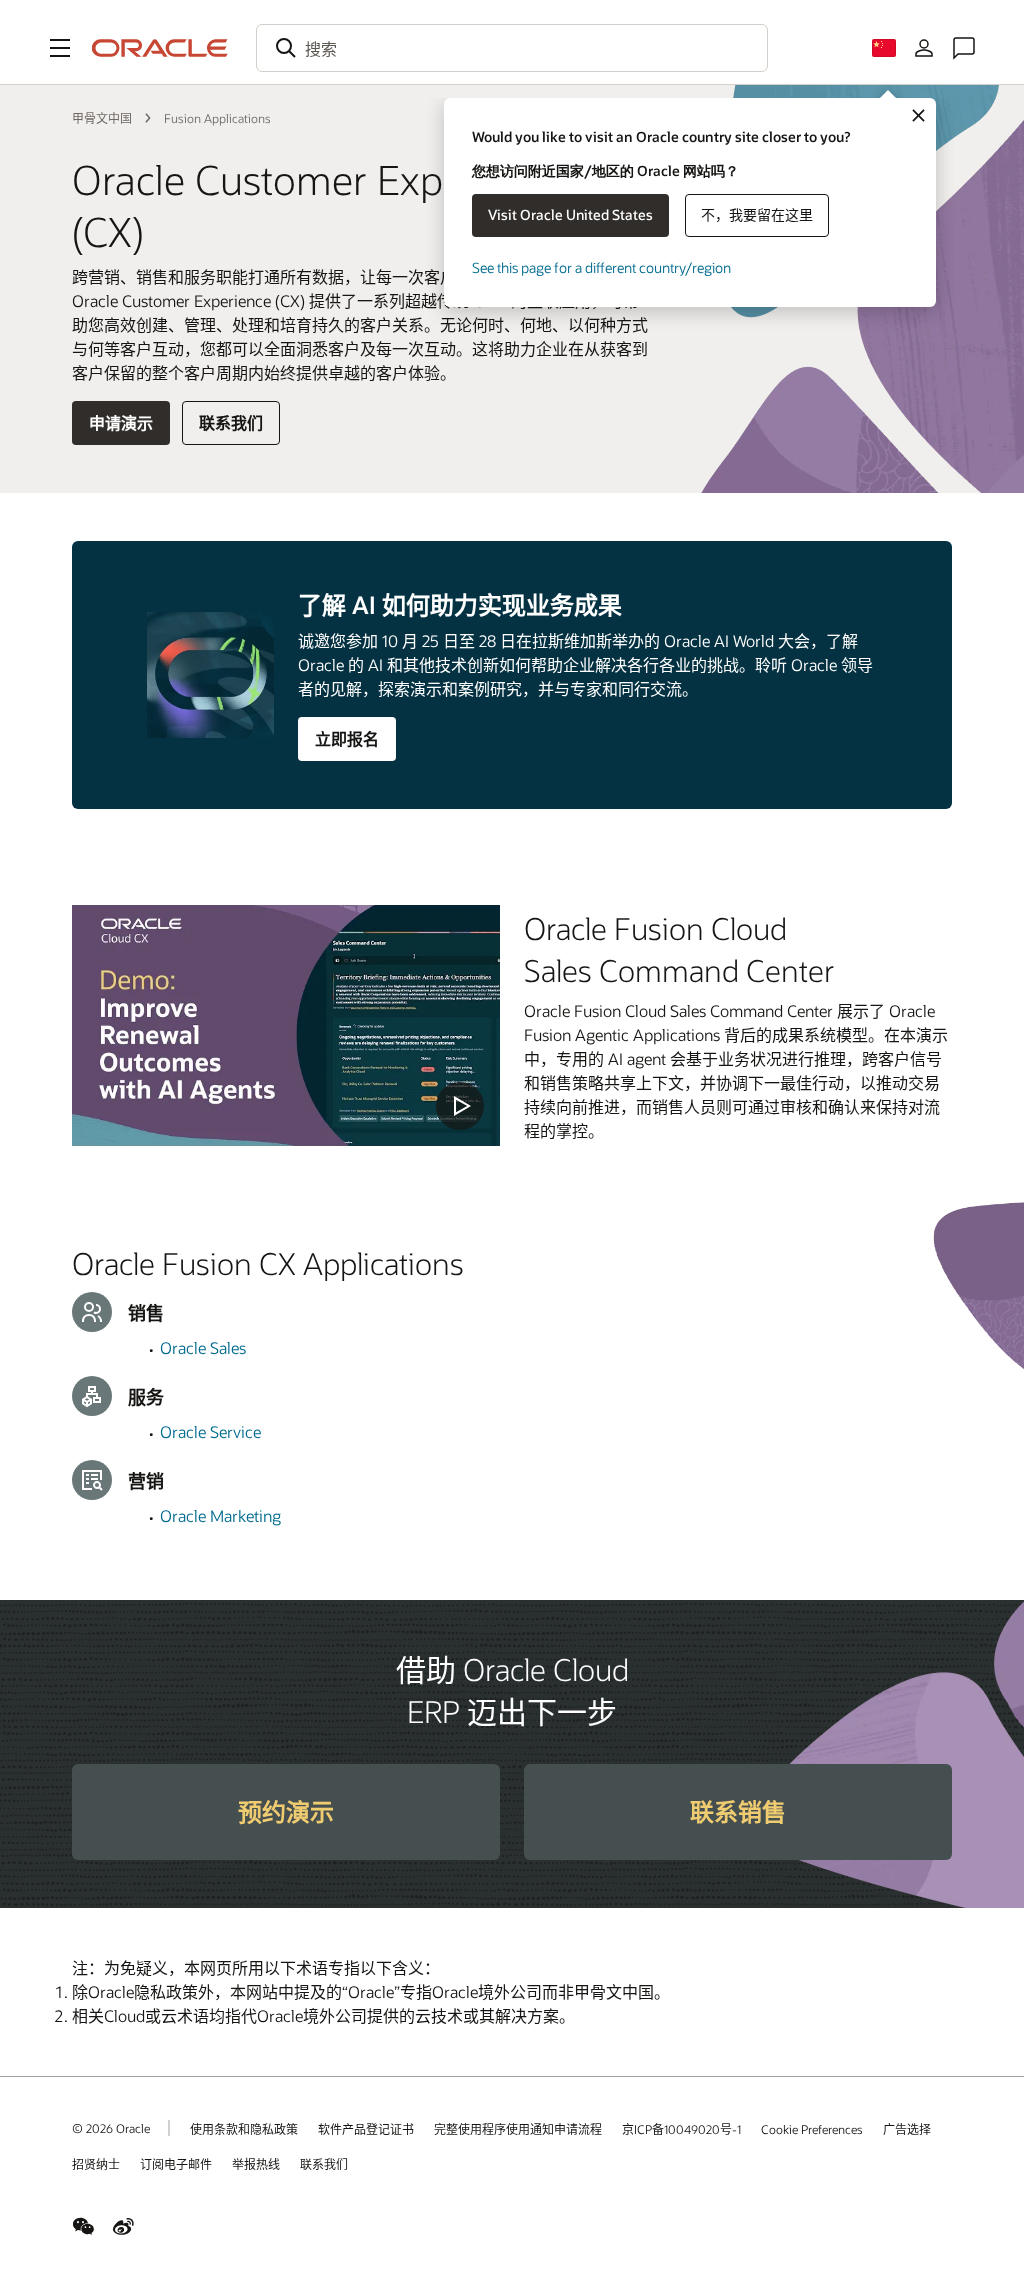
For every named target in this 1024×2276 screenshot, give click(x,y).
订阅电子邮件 (176, 2164)
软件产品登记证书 (366, 2129)
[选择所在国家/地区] (884, 48)
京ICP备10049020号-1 (681, 2129)
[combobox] (512, 48)
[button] (60, 48)
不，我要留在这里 (757, 214)
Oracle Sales (203, 1347)
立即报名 (347, 738)
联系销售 (738, 1811)
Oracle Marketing (220, 1515)
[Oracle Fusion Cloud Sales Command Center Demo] (286, 1025)
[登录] (924, 48)
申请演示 (121, 422)
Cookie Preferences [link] (812, 2129)
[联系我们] (964, 48)
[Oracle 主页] (160, 48)
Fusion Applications (217, 118)
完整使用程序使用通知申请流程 (518, 2129)
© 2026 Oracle (111, 2128)
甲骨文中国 (102, 118)
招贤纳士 (96, 2164)
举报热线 (256, 2164)
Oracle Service (210, 1431)
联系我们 (231, 422)
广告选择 (907, 2129)
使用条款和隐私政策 (244, 2129)
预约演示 (286, 1811)
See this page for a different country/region (601, 267)
